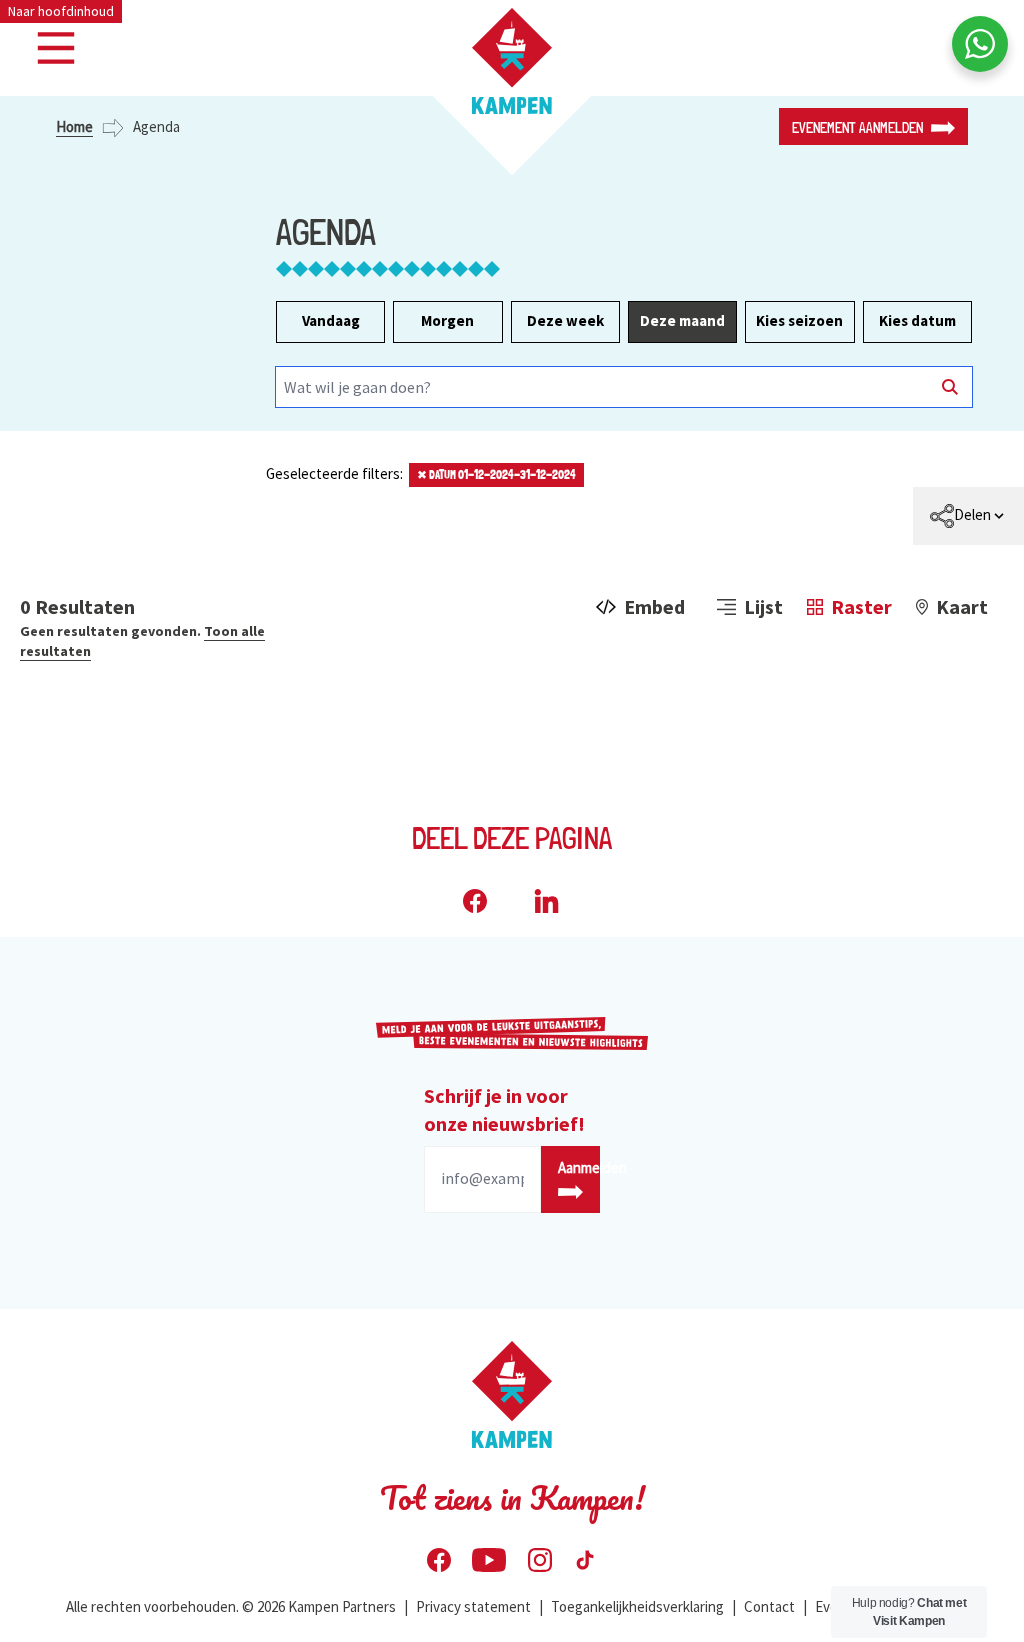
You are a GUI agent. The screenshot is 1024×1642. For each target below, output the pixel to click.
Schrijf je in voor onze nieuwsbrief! (504, 1109)
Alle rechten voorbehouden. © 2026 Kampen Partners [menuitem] (231, 1606)
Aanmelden (579, 1167)
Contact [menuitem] (769, 1606)
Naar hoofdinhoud (61, 11)
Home (74, 126)
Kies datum (917, 320)
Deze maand (682, 320)
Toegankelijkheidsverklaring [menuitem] (637, 1606)
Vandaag (331, 320)
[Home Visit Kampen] (512, 61)
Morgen (447, 320)
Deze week (565, 320)
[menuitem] (968, 516)
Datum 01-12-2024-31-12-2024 (496, 475)
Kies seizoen (799, 320)
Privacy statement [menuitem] (473, 1606)
